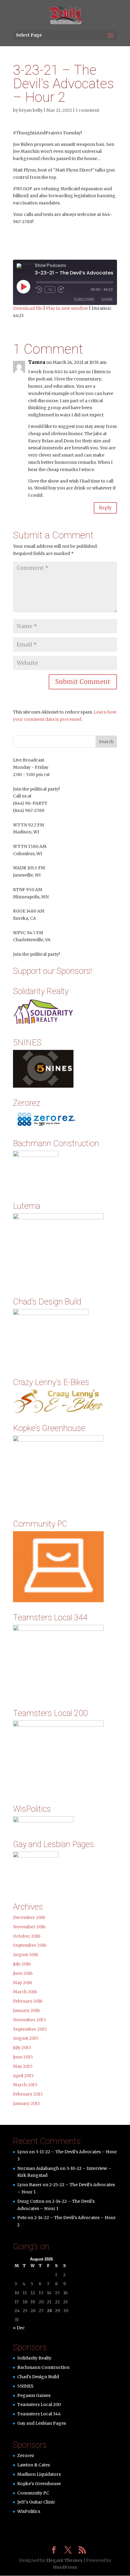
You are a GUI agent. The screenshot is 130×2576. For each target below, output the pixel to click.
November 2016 (29, 1927)
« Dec (19, 2328)
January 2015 (27, 2103)
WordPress (65, 2567)
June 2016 (23, 1973)
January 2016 (26, 2010)
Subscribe (84, 299)
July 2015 (22, 2048)
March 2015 (25, 2085)
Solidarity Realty (34, 2358)
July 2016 (22, 1964)
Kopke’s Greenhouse (39, 2484)
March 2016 (25, 1992)
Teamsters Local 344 (39, 2414)
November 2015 (29, 2020)
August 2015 (26, 2038)
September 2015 (30, 2029)
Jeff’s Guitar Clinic (36, 2502)
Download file (28, 308)
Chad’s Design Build (38, 2377)
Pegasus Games (34, 2395)
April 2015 (23, 2076)
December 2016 (29, 1917)
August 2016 (26, 1955)
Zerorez (26, 2456)
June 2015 (23, 2057)
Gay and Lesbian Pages (42, 2423)
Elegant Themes (64, 2560)
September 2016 (30, 1945)
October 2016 (27, 1936)
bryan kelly (31, 110)
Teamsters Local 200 (39, 2404)
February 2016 (28, 2001)
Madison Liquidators (39, 2474)
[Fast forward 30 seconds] (61, 290)
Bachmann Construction (43, 2367)
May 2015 (23, 2066)
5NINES (25, 2386)
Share (107, 299)
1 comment (87, 110)
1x (50, 290)
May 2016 (23, 1983)
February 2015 (28, 2094)
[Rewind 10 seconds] (39, 290)
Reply (105, 508)
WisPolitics (29, 2511)
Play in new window (67, 308)
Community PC (33, 2493)
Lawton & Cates (34, 2465)
